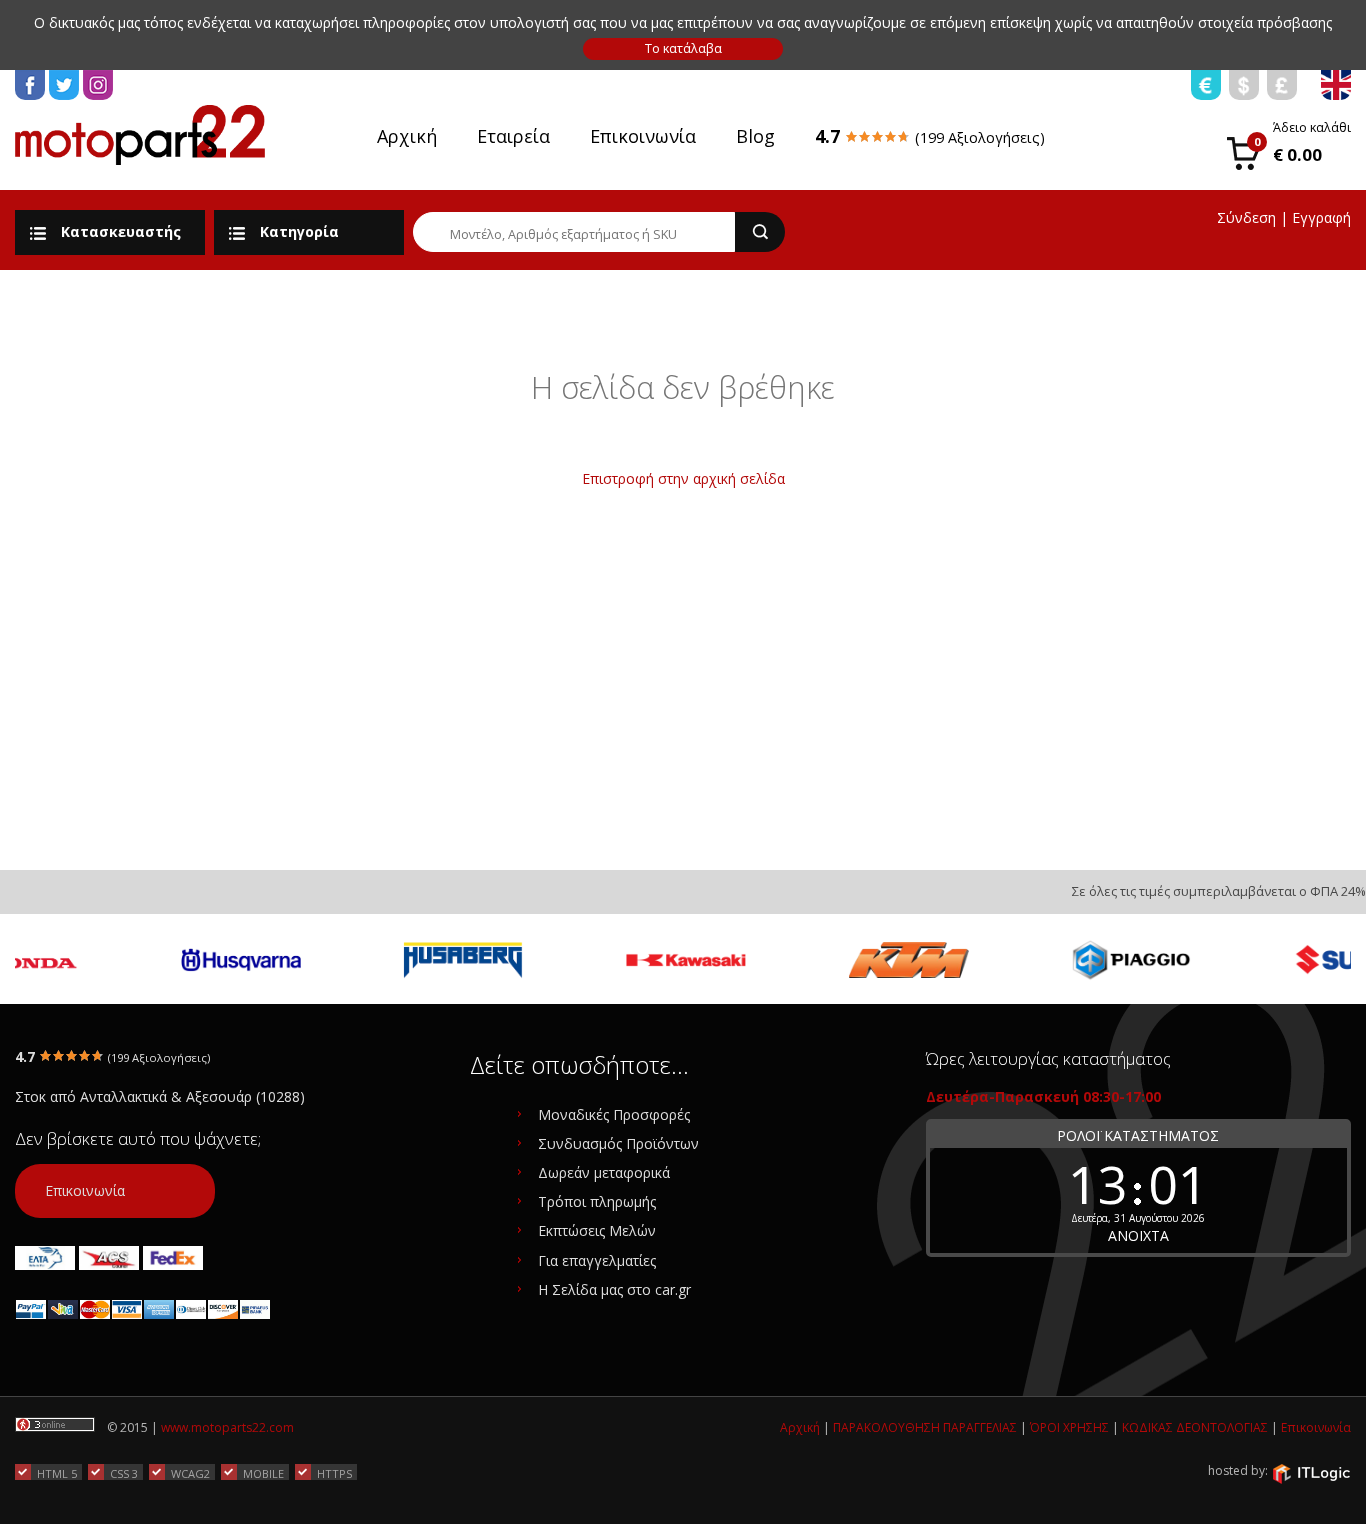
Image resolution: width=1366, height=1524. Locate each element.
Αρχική (407, 136)
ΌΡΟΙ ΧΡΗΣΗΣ (1069, 1427)
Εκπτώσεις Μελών (597, 1230)
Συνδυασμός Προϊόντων (618, 1143)
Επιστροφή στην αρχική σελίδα (683, 478)
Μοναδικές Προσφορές (614, 1114)
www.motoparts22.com (227, 1427)
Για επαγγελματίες (597, 1260)
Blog (755, 136)
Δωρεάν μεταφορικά (604, 1172)
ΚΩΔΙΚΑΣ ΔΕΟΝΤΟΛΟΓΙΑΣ (1195, 1427)
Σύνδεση (1246, 217)
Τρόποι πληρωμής (597, 1201)
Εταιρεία (513, 136)
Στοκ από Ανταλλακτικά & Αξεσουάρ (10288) (160, 1096)
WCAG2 (190, 1473)
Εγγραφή (1321, 217)
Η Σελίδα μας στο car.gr (614, 1289)
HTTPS (334, 1473)
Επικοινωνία (643, 136)
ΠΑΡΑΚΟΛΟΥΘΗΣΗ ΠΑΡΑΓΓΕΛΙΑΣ (925, 1427)
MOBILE (263, 1473)
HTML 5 (57, 1473)
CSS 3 (124, 1473)
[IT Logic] (1311, 1472)
